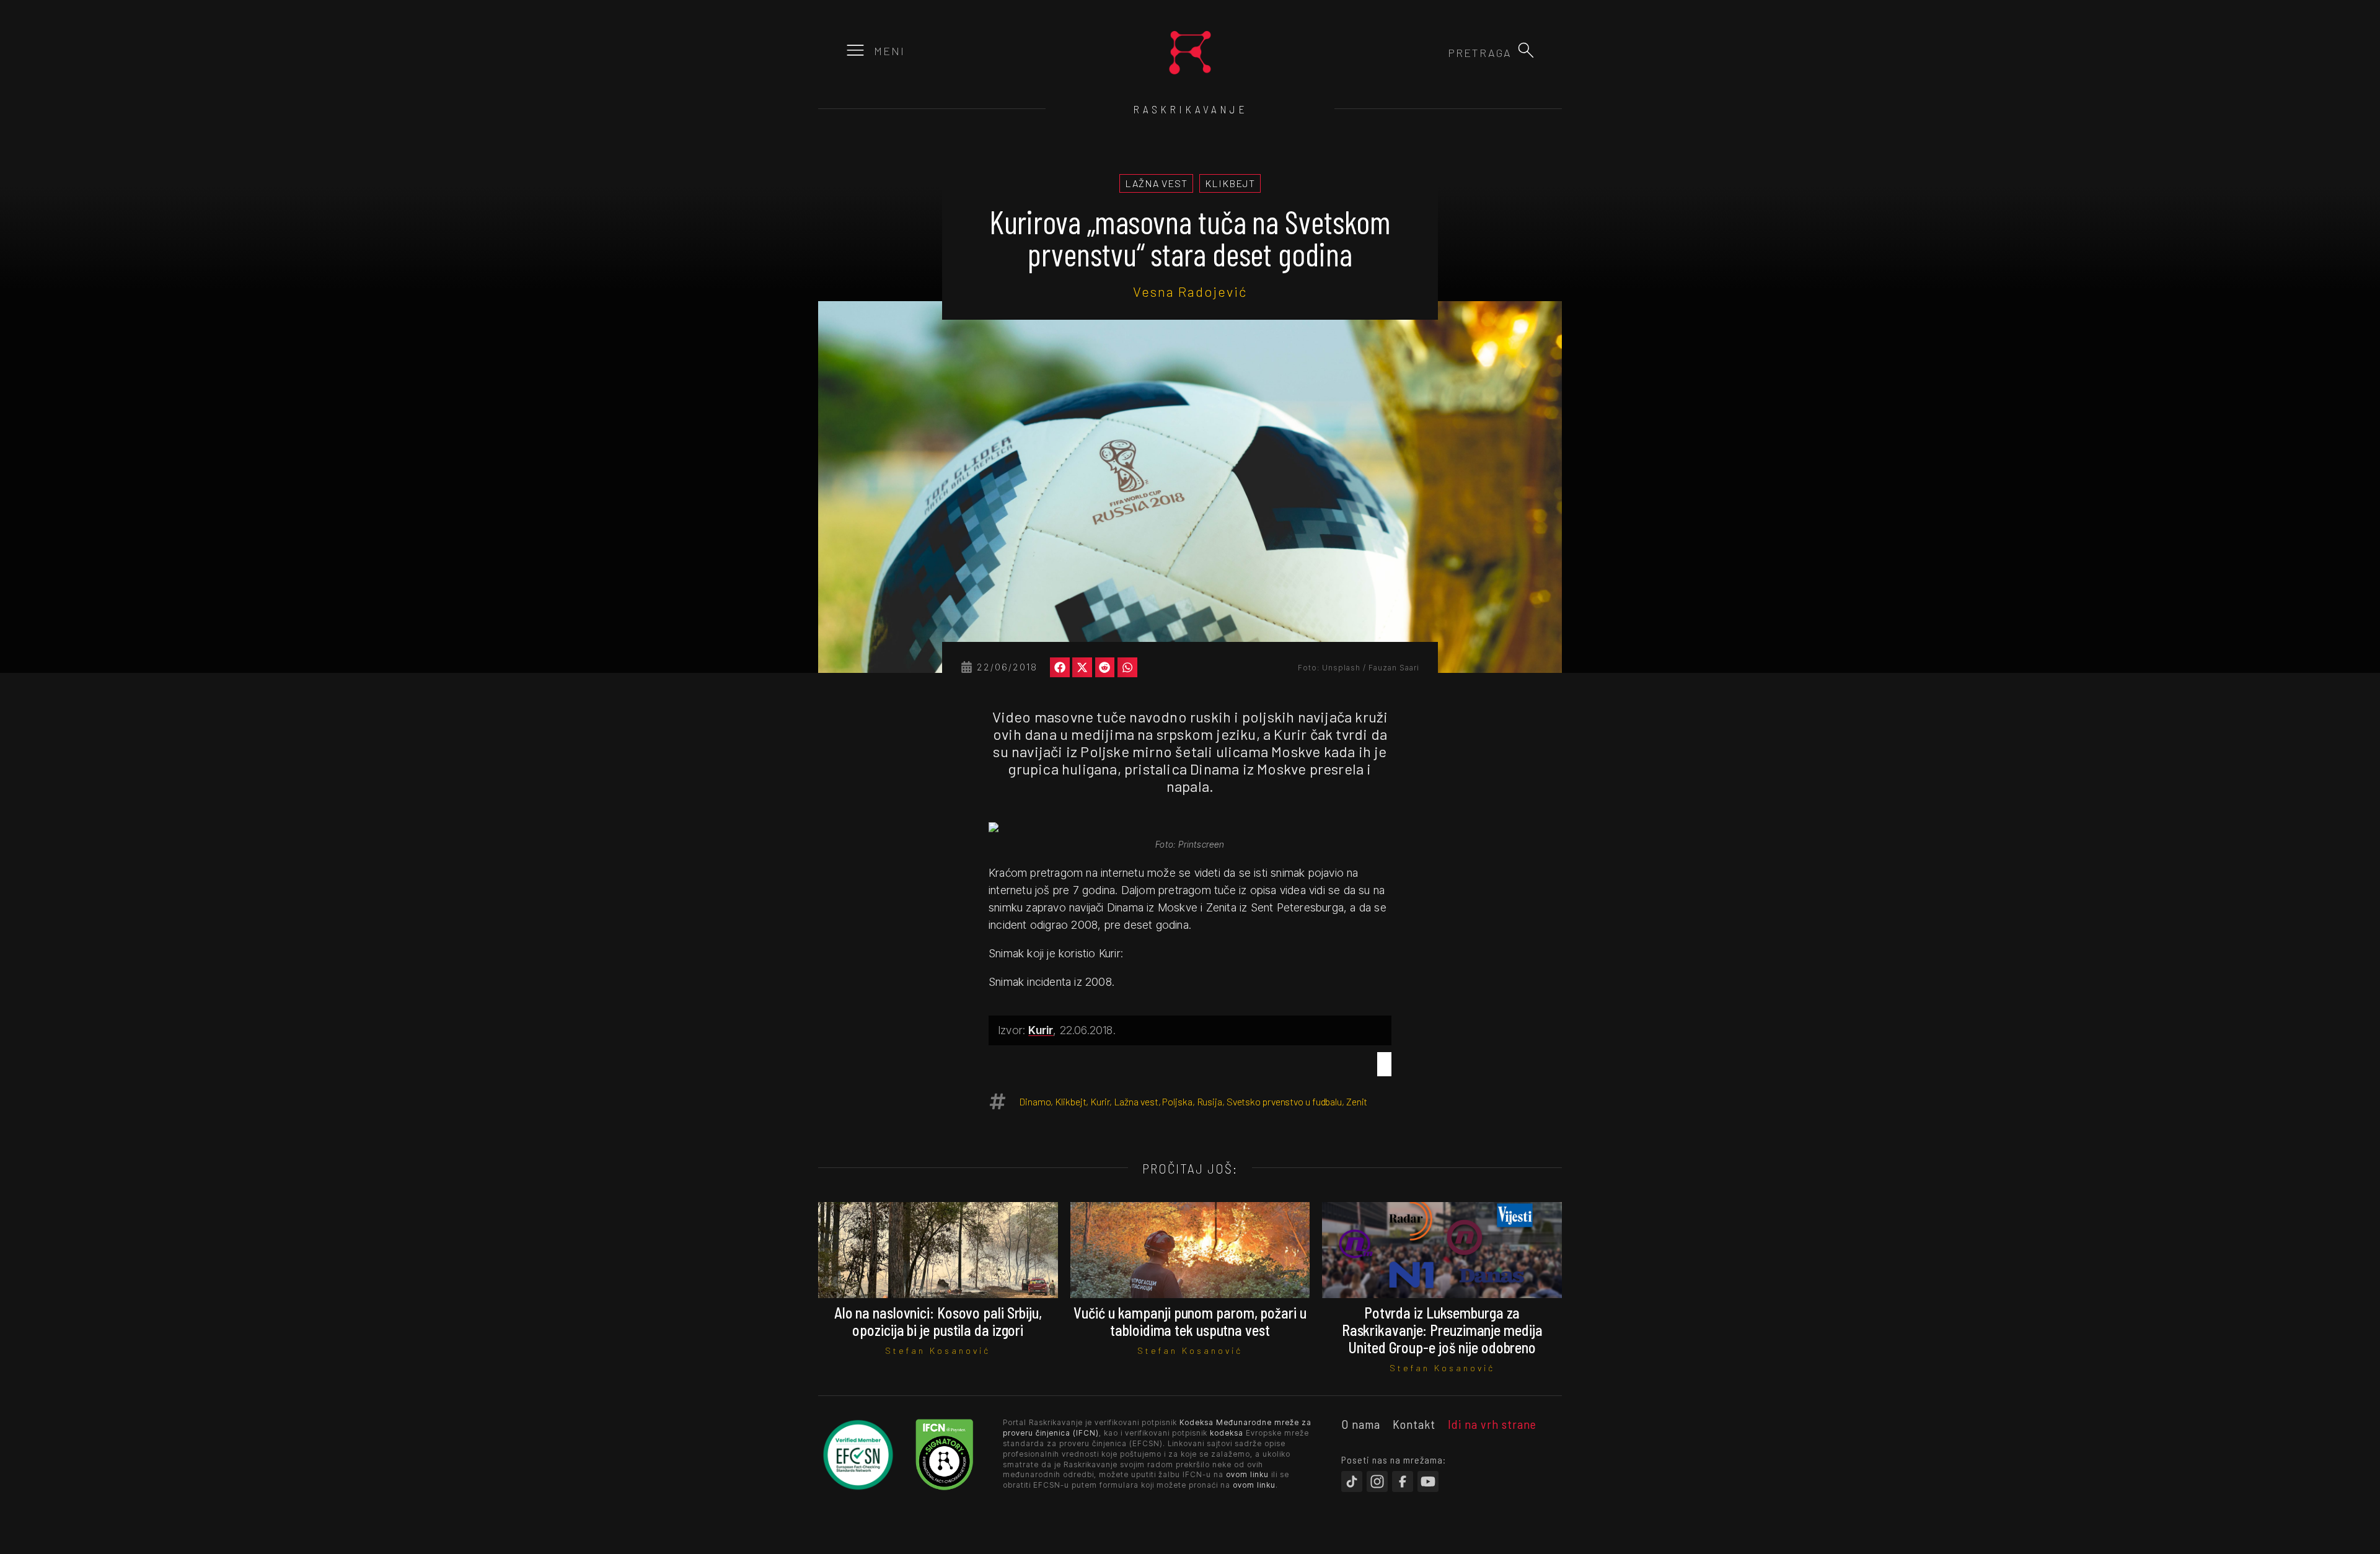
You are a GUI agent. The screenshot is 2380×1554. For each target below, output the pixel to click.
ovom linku (1247, 1474)
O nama (1361, 1424)
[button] (1526, 50)
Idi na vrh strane (1492, 1424)
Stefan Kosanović (938, 1350)
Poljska (1177, 1101)
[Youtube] (1428, 1482)
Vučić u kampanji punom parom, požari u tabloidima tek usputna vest (1190, 1321)
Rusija (1210, 1101)
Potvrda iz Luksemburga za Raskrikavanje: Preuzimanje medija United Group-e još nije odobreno (1442, 1330)
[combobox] (1445, 53)
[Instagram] (1377, 1482)
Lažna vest (1136, 1101)
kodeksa (1227, 1433)
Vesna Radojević (1190, 291)
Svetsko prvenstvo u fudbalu (1284, 1101)
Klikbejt (1070, 1101)
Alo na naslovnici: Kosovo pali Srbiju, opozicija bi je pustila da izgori (938, 1321)
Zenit (1357, 1101)
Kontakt (1414, 1424)
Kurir (1041, 1030)
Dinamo (1035, 1101)
